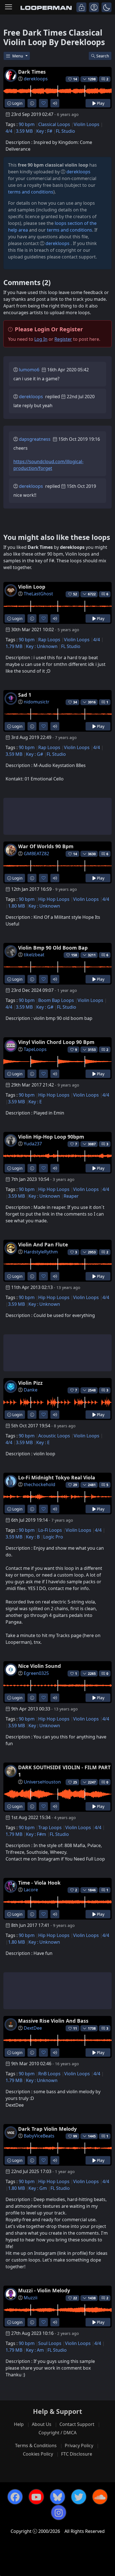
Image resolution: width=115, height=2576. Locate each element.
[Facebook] (15, 2497)
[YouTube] (36, 2497)
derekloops (36, 79)
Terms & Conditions (36, 2446)
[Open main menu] (9, 7)
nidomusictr (37, 702)
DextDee (33, 2028)
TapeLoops (35, 1049)
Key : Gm (38, 2188)
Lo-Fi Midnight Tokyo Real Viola (57, 1477)
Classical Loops (54, 124)
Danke (31, 1390)
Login (17, 103)
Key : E (35, 1102)
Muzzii (31, 2298)
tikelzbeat (34, 955)
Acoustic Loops (54, 1436)
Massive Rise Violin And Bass (53, 2021)
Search (103, 56)
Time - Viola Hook (39, 1883)
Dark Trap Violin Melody (47, 2129)
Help (19, 2424)
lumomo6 (29, 370)
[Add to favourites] (43, 103)
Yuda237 (33, 1144)
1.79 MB (14, 646)
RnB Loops (49, 2074)
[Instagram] (59, 2512)
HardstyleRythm (41, 1252)
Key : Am (35, 2350)
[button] (106, 7)
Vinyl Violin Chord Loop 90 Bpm (56, 1042)
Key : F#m (36, 1834)
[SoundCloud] (100, 2497)
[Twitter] (79, 2497)
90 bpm (27, 124)
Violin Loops (87, 124)
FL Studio (65, 131)
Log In (41, 339)
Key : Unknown (42, 646)
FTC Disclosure (77, 2454)
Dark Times (32, 72)
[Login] (81, 7)
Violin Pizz (30, 1383)
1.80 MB (16, 906)
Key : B (33, 1537)
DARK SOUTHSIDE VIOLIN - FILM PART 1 (64, 1771)
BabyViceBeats (39, 2136)
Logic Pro (53, 1537)
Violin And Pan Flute (43, 1244)
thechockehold (39, 1484)
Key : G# (34, 754)
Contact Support (77, 2424)
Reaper (71, 1196)
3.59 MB (24, 131)
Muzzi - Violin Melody (44, 2290)
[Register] (94, 7)
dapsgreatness (35, 439)
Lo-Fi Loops (50, 1530)
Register (63, 339)
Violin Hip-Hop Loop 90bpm (51, 1137)
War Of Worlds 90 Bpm (46, 846)
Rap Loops (49, 640)
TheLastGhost (38, 594)
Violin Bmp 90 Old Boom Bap (53, 948)
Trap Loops (50, 1827)
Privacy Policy (79, 2446)
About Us (42, 2424)
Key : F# (44, 131)
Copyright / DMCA (57, 2433)
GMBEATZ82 (36, 854)
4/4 (9, 131)
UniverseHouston (42, 1782)
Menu (18, 56)
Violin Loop (32, 587)
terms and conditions (31, 192)
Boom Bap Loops (56, 1000)
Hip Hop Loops (54, 899)
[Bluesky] (57, 2497)
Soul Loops (50, 2343)
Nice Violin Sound (39, 1666)
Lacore (31, 1890)
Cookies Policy (38, 2454)
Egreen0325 (36, 1673)
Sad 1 (25, 695)
